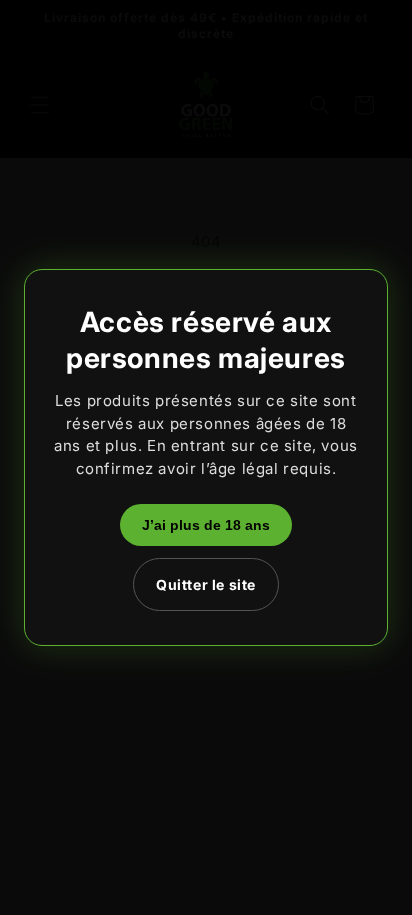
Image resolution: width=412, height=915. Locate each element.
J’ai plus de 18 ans (206, 525)
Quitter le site (206, 584)
